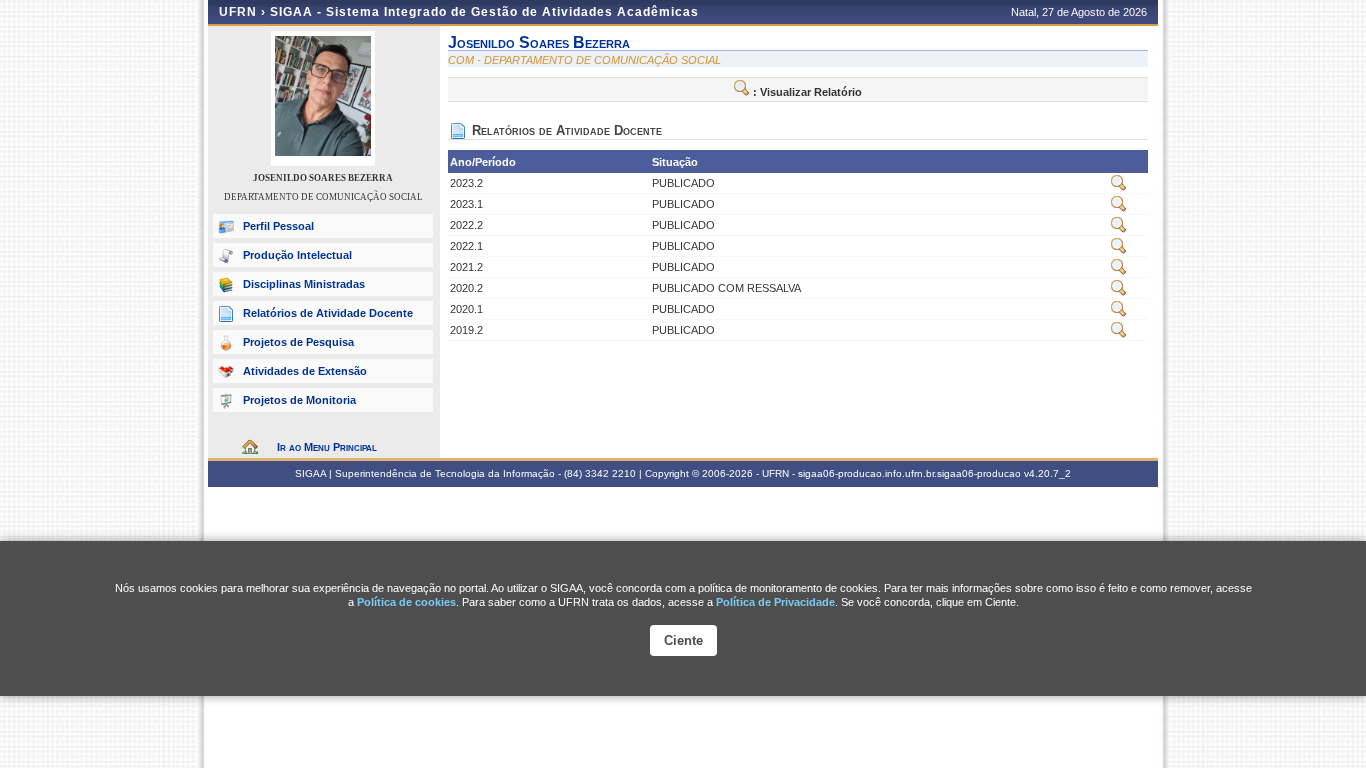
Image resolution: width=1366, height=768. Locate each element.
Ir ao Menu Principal (327, 447)
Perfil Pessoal (278, 226)
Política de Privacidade (775, 602)
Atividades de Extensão (305, 371)
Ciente (683, 640)
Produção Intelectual (297, 255)
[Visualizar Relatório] (1119, 187)
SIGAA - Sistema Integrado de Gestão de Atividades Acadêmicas (484, 12)
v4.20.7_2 (1047, 473)
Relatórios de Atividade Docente (328, 313)
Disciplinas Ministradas (304, 284)
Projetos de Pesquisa (298, 342)
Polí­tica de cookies (406, 602)
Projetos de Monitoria (299, 400)
